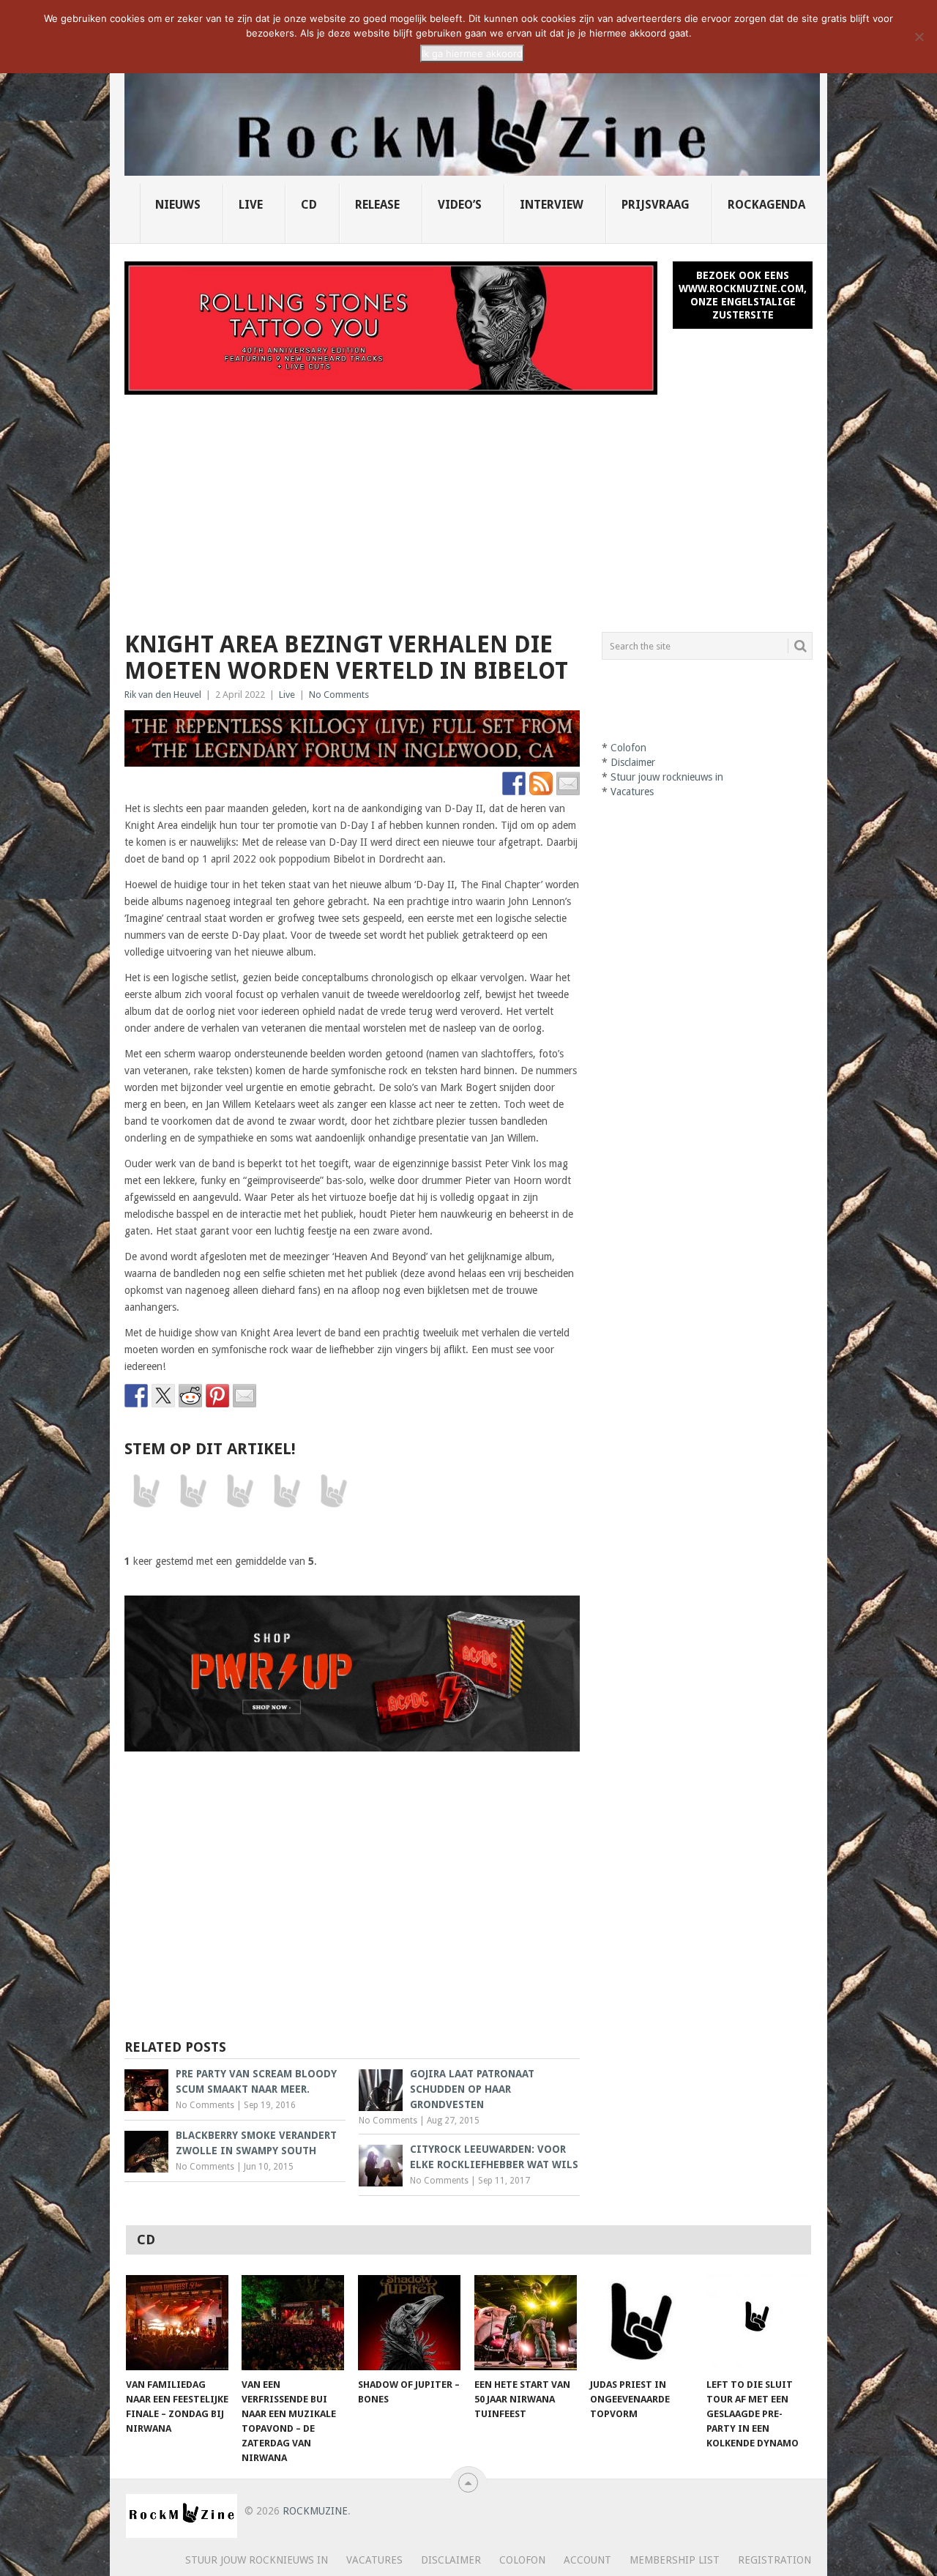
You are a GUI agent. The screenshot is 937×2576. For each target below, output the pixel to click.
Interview (552, 205)
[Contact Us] (568, 783)
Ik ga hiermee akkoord (472, 53)
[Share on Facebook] (136, 1396)
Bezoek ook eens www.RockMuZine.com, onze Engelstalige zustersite (743, 295)
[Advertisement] (468, 505)
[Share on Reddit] (190, 1396)
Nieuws (178, 205)
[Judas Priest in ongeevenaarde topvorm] (641, 2323)
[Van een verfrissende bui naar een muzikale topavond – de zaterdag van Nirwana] (293, 2323)
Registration (774, 2560)
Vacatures (632, 792)
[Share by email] (244, 1396)
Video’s (460, 205)
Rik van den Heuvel (163, 695)
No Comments (339, 695)
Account (587, 2560)
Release (377, 205)
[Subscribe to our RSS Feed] (541, 783)
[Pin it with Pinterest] (217, 1396)
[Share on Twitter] (163, 1396)
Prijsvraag (656, 205)
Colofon (628, 748)
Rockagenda (766, 205)
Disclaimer (633, 762)
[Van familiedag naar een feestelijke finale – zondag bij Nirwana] (177, 2323)
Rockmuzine (315, 2511)
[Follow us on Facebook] (514, 783)
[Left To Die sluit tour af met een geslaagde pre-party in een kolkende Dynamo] (758, 2323)
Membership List (675, 2560)
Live (251, 205)
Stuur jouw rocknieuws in (667, 777)
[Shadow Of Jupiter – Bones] (409, 2323)
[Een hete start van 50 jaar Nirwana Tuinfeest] (526, 2323)
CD (309, 205)
